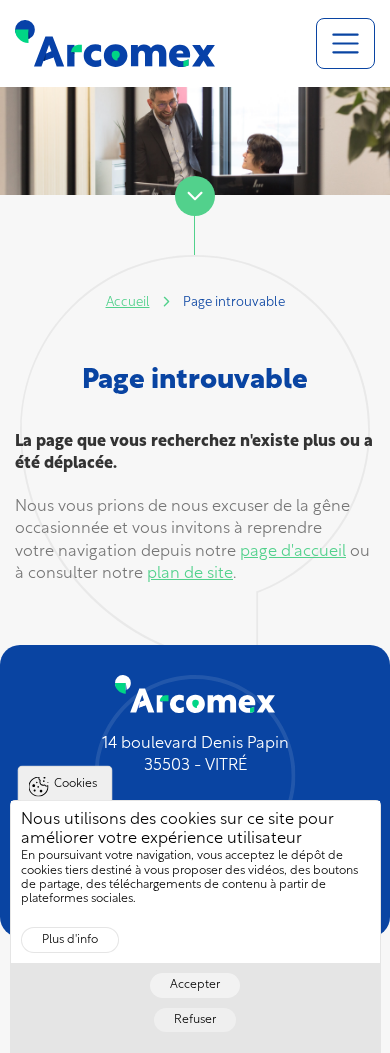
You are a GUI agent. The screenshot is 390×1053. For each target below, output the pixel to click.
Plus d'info (70, 940)
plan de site (190, 574)
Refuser (195, 1020)
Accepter (195, 985)
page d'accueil (293, 552)
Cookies (75, 784)
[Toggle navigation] (345, 43)
